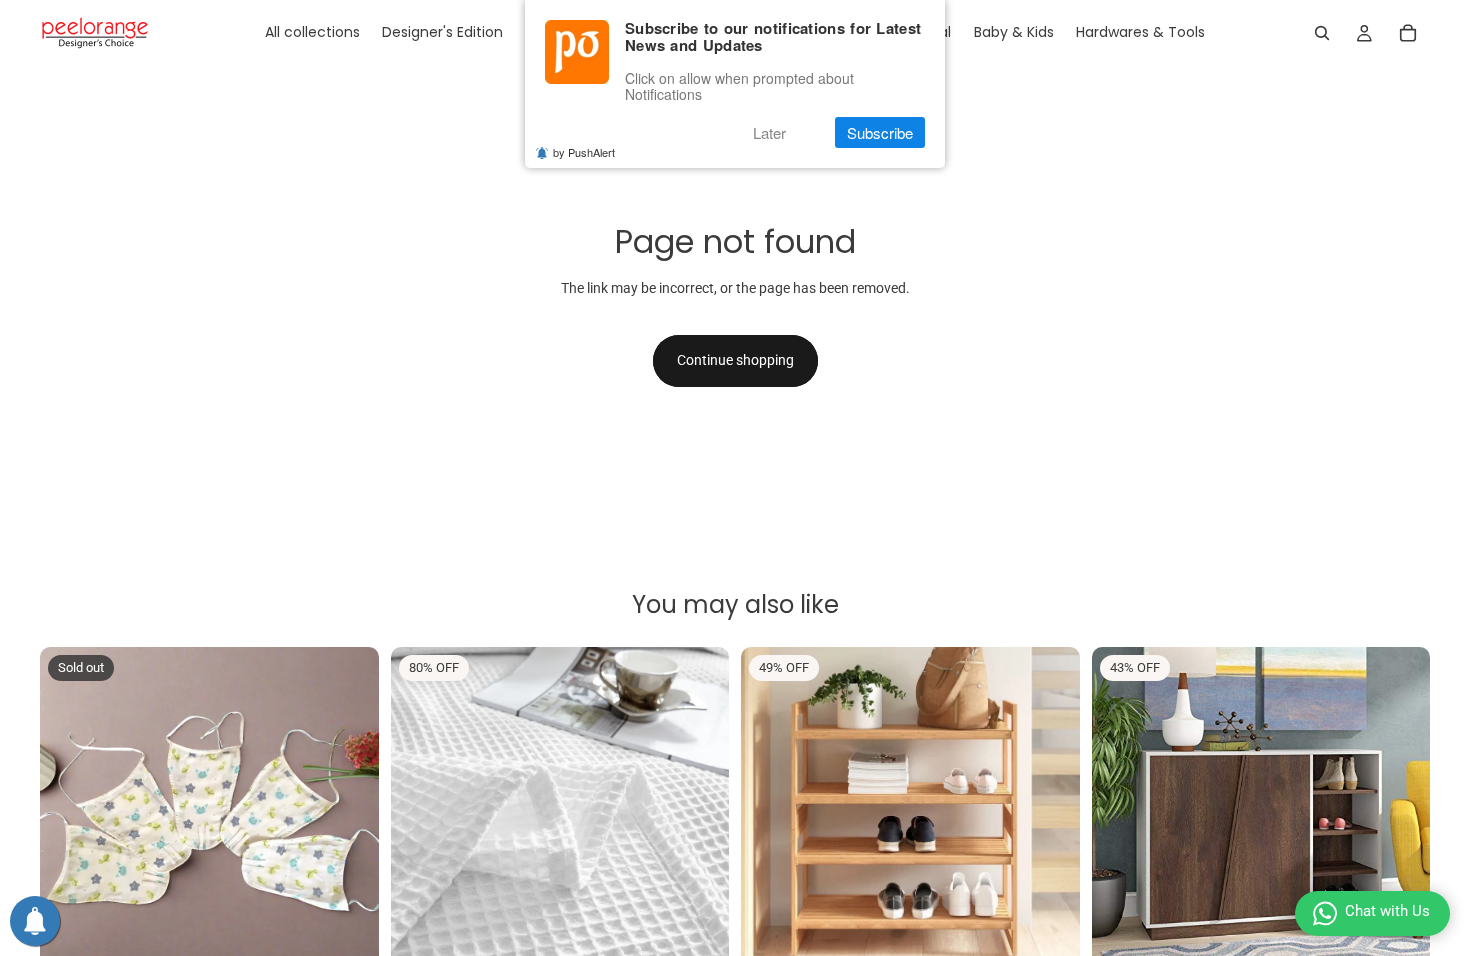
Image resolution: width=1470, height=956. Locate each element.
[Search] (1322, 33)
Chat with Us (1387, 911)
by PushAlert (584, 152)
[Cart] (1408, 33)
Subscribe (880, 132)
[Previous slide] (70, 816)
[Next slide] (349, 816)
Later (769, 132)
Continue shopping (735, 360)
